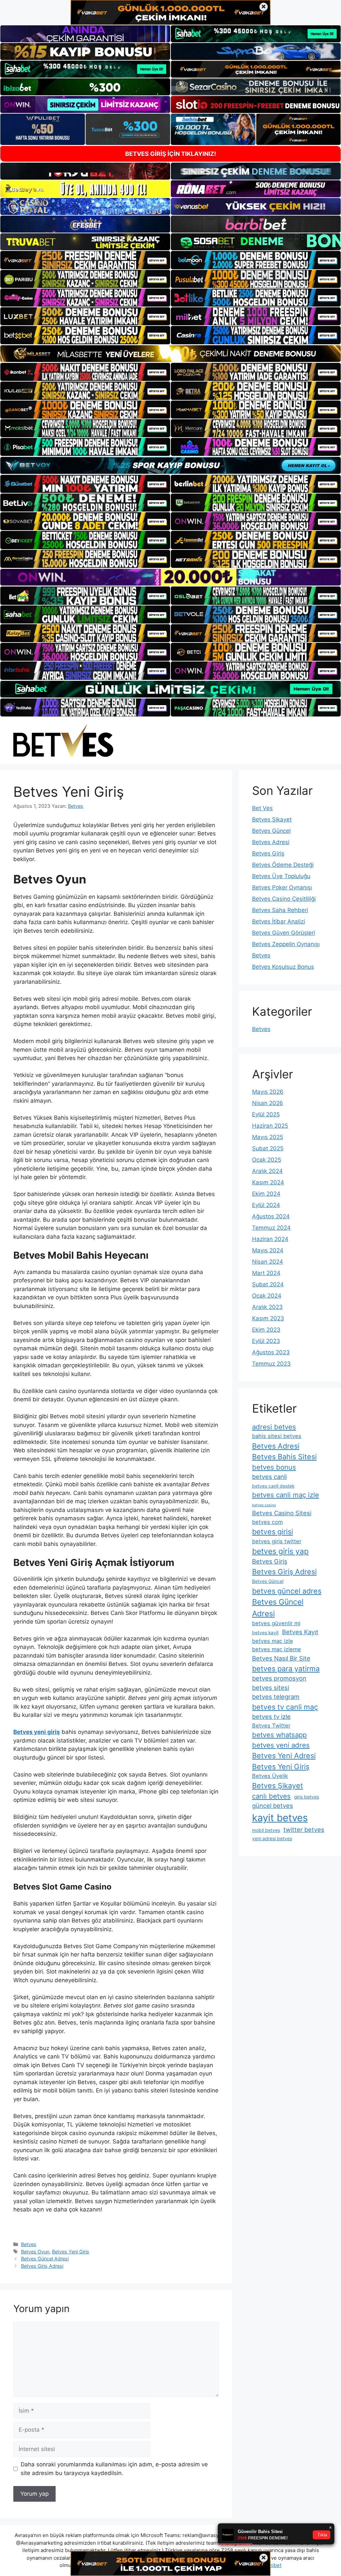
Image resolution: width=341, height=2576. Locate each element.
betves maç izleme (277, 1649)
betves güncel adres (287, 1591)
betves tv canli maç (285, 1707)
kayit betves (280, 1818)
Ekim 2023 (266, 1330)
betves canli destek (273, 1486)
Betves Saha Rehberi (280, 910)
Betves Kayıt (300, 1632)
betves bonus (274, 1467)
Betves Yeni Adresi (284, 1756)
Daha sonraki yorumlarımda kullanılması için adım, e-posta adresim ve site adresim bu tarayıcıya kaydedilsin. (114, 2469)
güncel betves (273, 1806)
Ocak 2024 (267, 1296)
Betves (29, 2244)
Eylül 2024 (266, 1205)
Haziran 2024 (270, 1239)
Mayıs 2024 (268, 1250)
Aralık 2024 (267, 1171)
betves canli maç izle (286, 1495)
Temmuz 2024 (271, 1228)
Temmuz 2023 (271, 1364)
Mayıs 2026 (268, 1092)
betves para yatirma (286, 1669)
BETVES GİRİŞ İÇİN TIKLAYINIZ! (171, 154)
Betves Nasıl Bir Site (281, 1658)
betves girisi (273, 1532)
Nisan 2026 (268, 1103)
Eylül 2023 (266, 1341)
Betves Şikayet (272, 819)
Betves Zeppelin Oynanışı (286, 944)
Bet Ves (262, 808)
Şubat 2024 (268, 1284)
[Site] (85, 260)
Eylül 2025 (266, 1114)
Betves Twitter (271, 1726)
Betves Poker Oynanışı (282, 887)
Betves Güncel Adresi (45, 2259)
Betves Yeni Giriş (71, 2252)
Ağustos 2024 (271, 1216)
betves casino (264, 1505)
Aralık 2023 (267, 1307)
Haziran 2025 (270, 1126)
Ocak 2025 (267, 1160)
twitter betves (304, 1830)
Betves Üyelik (270, 1776)
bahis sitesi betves (277, 1436)
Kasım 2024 (268, 1182)
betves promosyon (279, 1678)
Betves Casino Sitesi (282, 1513)
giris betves (307, 1797)
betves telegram (276, 1697)
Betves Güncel (271, 831)
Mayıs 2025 (268, 1137)
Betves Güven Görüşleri (284, 933)
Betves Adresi (271, 842)
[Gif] (170, 354)
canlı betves (271, 1796)
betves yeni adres (281, 1745)
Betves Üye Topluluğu (281, 876)
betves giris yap (280, 1551)
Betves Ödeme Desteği (283, 865)
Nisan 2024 (268, 1262)
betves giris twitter (277, 1541)
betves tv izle (271, 1717)
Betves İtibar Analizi (279, 921)
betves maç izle (273, 1641)
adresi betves (274, 1427)
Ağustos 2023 (271, 1352)
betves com (267, 1522)
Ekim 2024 (266, 1194)
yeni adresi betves (272, 1839)
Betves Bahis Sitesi (284, 1457)
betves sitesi (271, 1688)
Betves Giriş (268, 853)
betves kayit (265, 1633)
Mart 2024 (266, 1273)
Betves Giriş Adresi (42, 2266)
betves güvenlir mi (276, 1623)
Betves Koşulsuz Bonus (283, 967)
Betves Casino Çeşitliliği (284, 899)
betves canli (269, 1477)
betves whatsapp (279, 1735)
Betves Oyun (35, 2252)
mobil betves (266, 1830)
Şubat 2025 (268, 1148)
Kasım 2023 (268, 1318)
